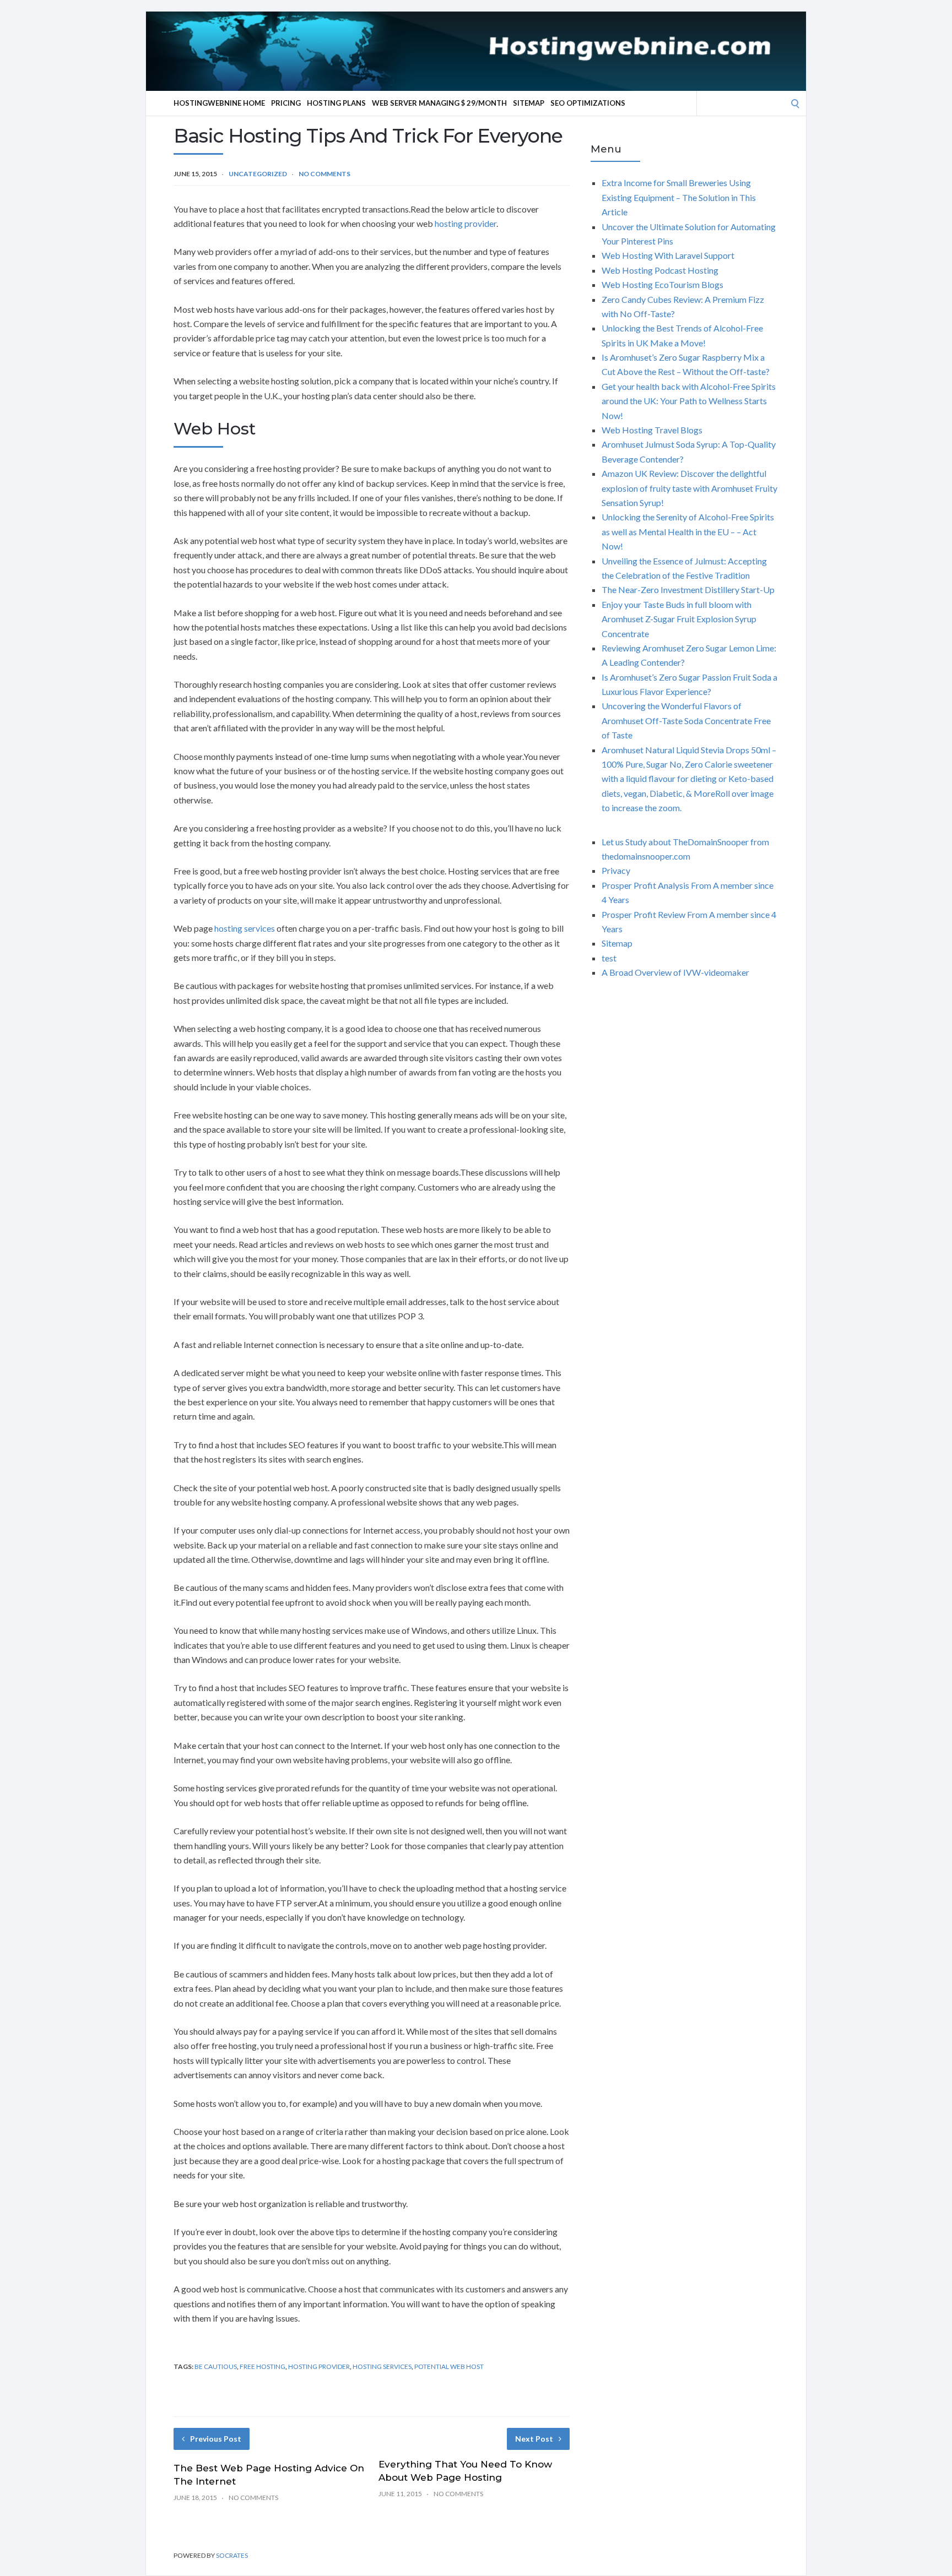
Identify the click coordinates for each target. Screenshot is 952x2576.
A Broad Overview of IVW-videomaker (675, 972)
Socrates (232, 2555)
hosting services (245, 928)
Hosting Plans (336, 103)
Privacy (616, 870)
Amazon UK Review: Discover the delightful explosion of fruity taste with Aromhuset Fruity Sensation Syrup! (689, 488)
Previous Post (216, 2439)
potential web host (449, 2366)
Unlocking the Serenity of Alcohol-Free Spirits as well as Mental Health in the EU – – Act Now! (688, 531)
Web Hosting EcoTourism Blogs (662, 284)
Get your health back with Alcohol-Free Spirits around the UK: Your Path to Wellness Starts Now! (689, 401)
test (609, 958)
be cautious (216, 2366)
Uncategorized (258, 174)
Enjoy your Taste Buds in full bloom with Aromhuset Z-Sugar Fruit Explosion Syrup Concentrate (679, 619)
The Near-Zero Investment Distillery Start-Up (688, 589)
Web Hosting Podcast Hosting (660, 270)
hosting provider (466, 223)
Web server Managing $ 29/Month (439, 103)
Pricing (286, 103)
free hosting (263, 2366)
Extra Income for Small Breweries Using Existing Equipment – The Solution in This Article (679, 197)
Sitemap (529, 103)
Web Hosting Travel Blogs (652, 430)
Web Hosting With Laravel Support (668, 255)
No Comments (324, 174)
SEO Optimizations (588, 103)
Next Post (534, 2439)
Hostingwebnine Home (219, 103)
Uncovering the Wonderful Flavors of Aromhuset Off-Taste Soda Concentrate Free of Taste (686, 720)
